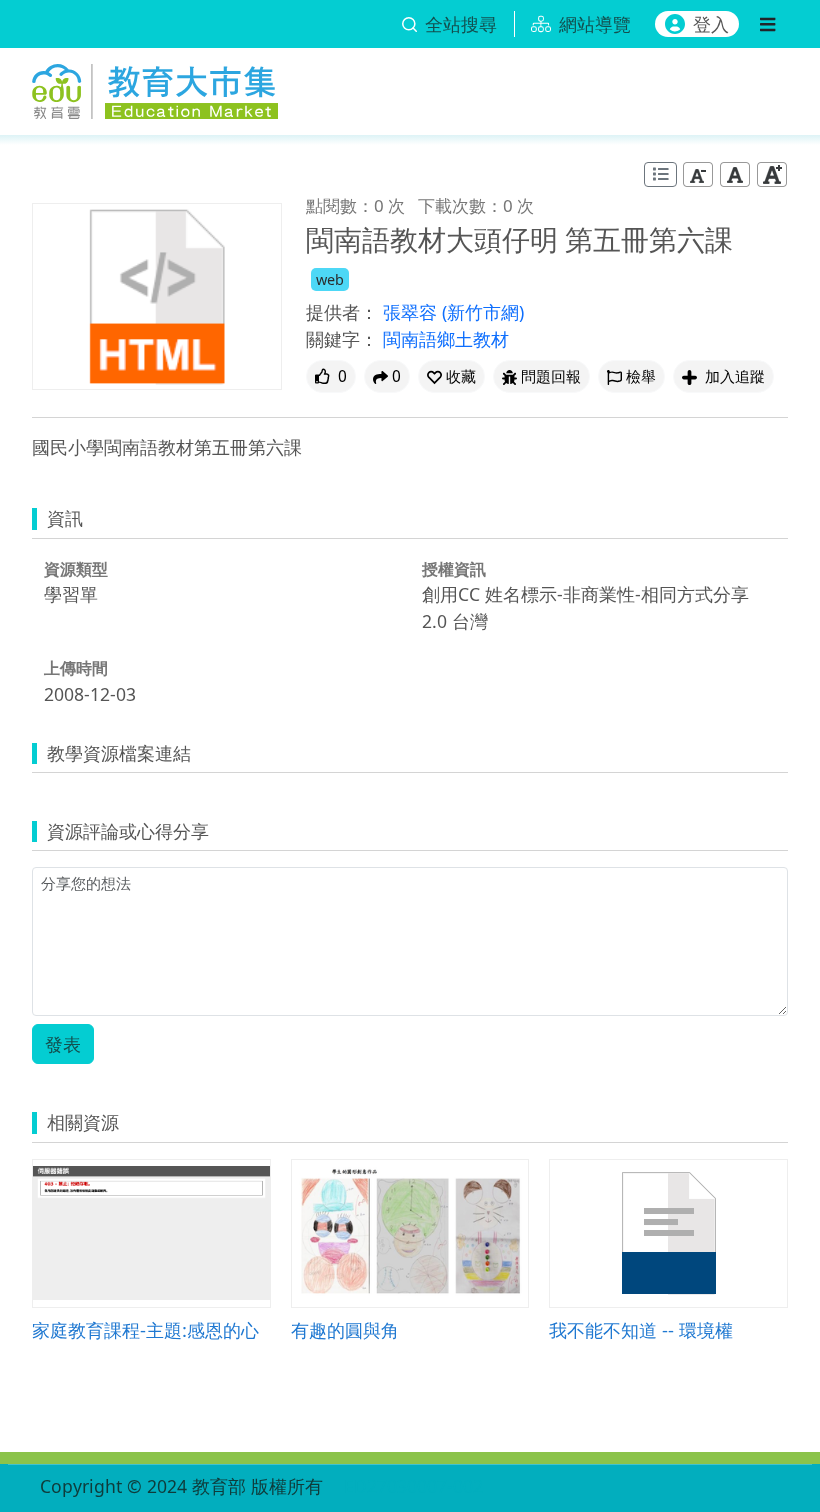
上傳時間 (76, 668)
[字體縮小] (698, 174)
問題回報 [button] (551, 376)
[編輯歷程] (660, 174)
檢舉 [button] (641, 376)
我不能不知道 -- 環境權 (641, 1329)
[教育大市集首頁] (155, 87)
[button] (451, 376)
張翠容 (412, 312)
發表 (63, 1044)
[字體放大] (772, 174)
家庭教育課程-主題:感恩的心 (145, 1329)
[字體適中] (735, 174)
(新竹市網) (483, 312)
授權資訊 (454, 569)
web (330, 279)
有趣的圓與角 (345, 1329)
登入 (711, 24)
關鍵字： (342, 339)
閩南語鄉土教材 (446, 339)
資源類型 (76, 569)
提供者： (342, 312)
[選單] (767, 24)
